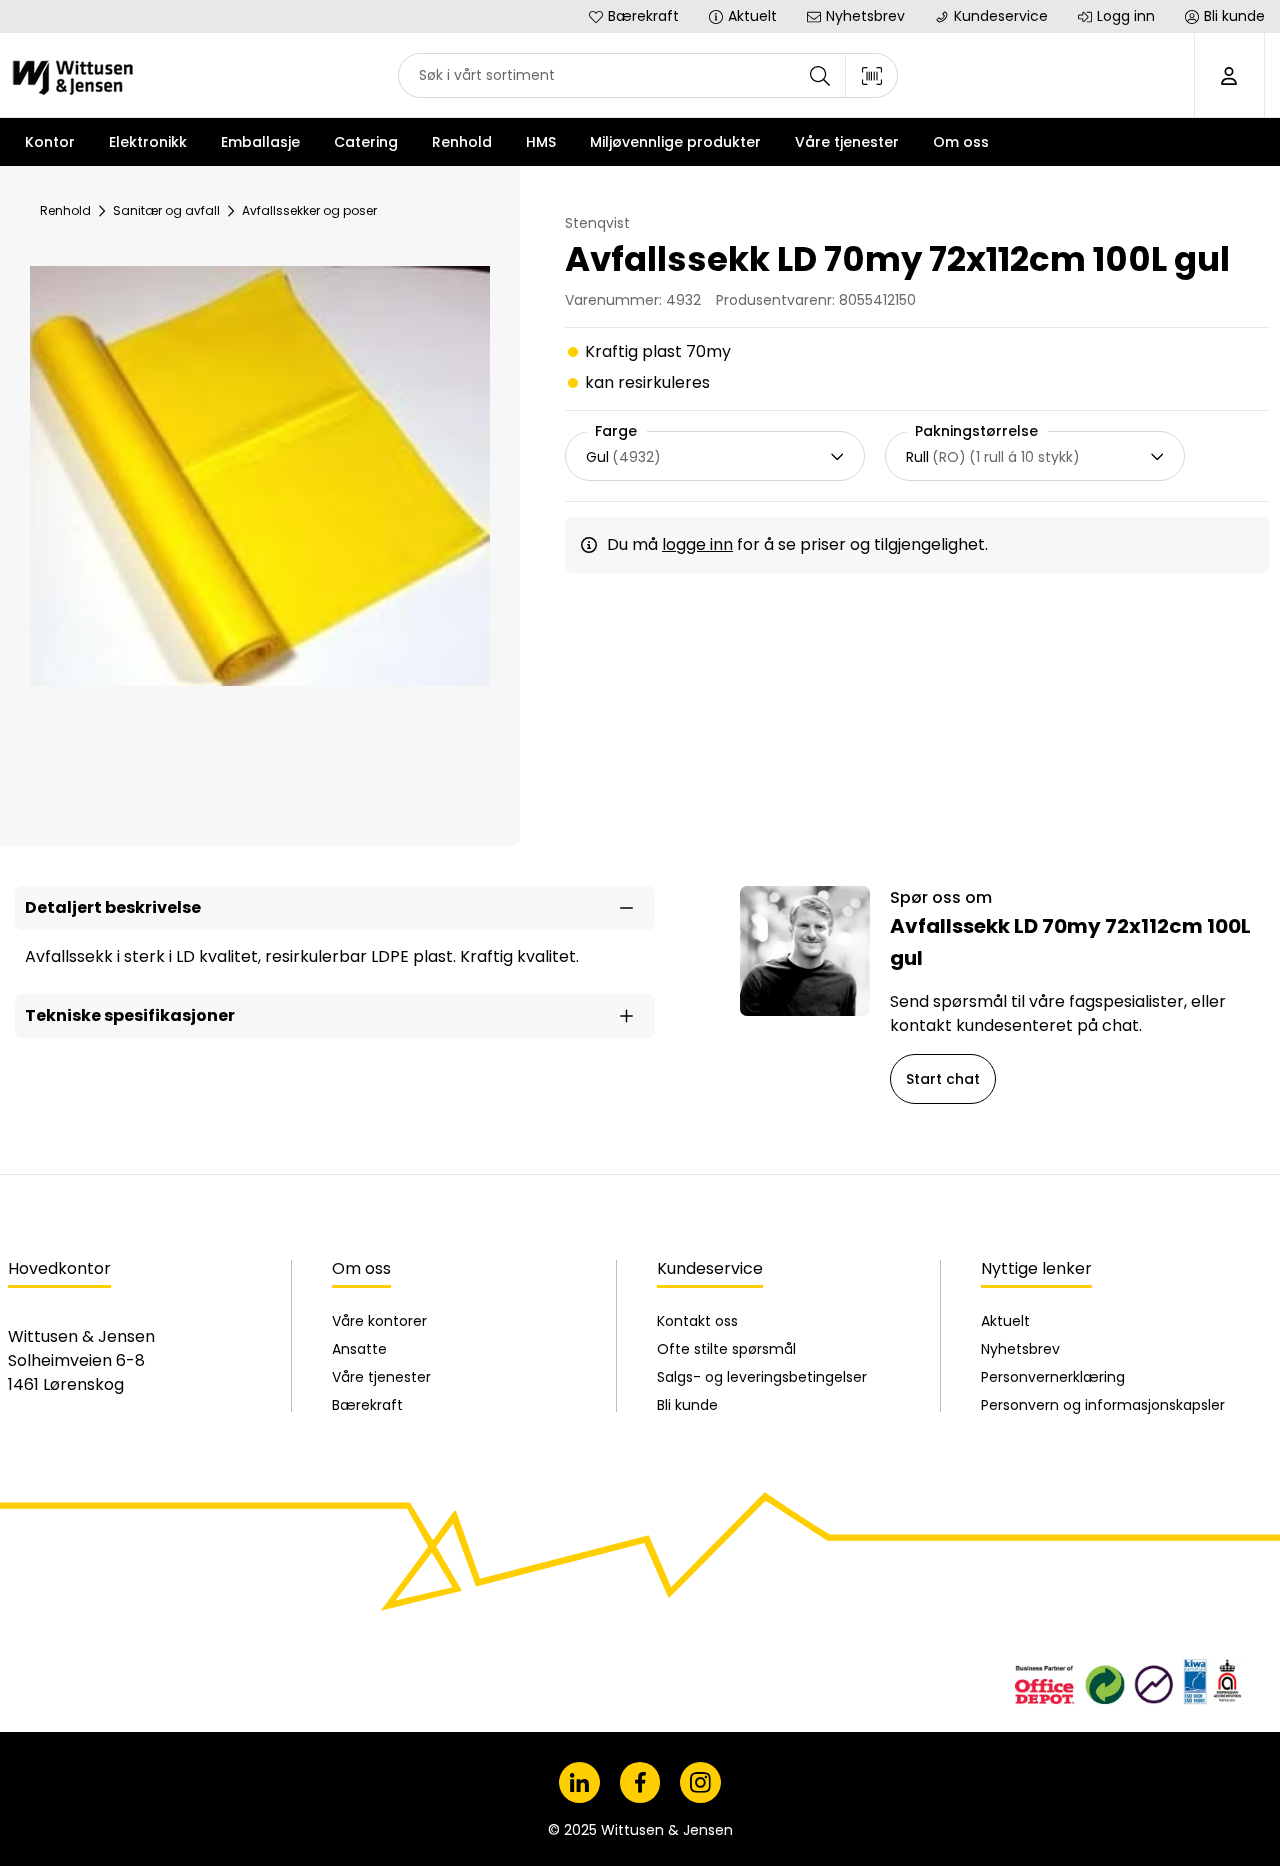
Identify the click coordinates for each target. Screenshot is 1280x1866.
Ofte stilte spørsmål (726, 1349)
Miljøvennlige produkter (675, 142)
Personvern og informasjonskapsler (1103, 1405)
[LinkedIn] (579, 1782)
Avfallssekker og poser (309, 210)
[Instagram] (700, 1782)
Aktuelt (1005, 1321)
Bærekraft (367, 1405)
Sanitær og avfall (166, 210)
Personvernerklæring (1053, 1377)
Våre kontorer (379, 1321)
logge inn (697, 544)
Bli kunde (687, 1405)
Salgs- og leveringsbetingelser (762, 1377)
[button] (335, 908)
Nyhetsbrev (1020, 1349)
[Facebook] (640, 1782)
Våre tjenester (381, 1377)
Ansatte (359, 1349)
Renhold (65, 210)
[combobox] (648, 75)
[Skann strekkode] (872, 75)
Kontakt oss (697, 1321)
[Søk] (820, 75)
